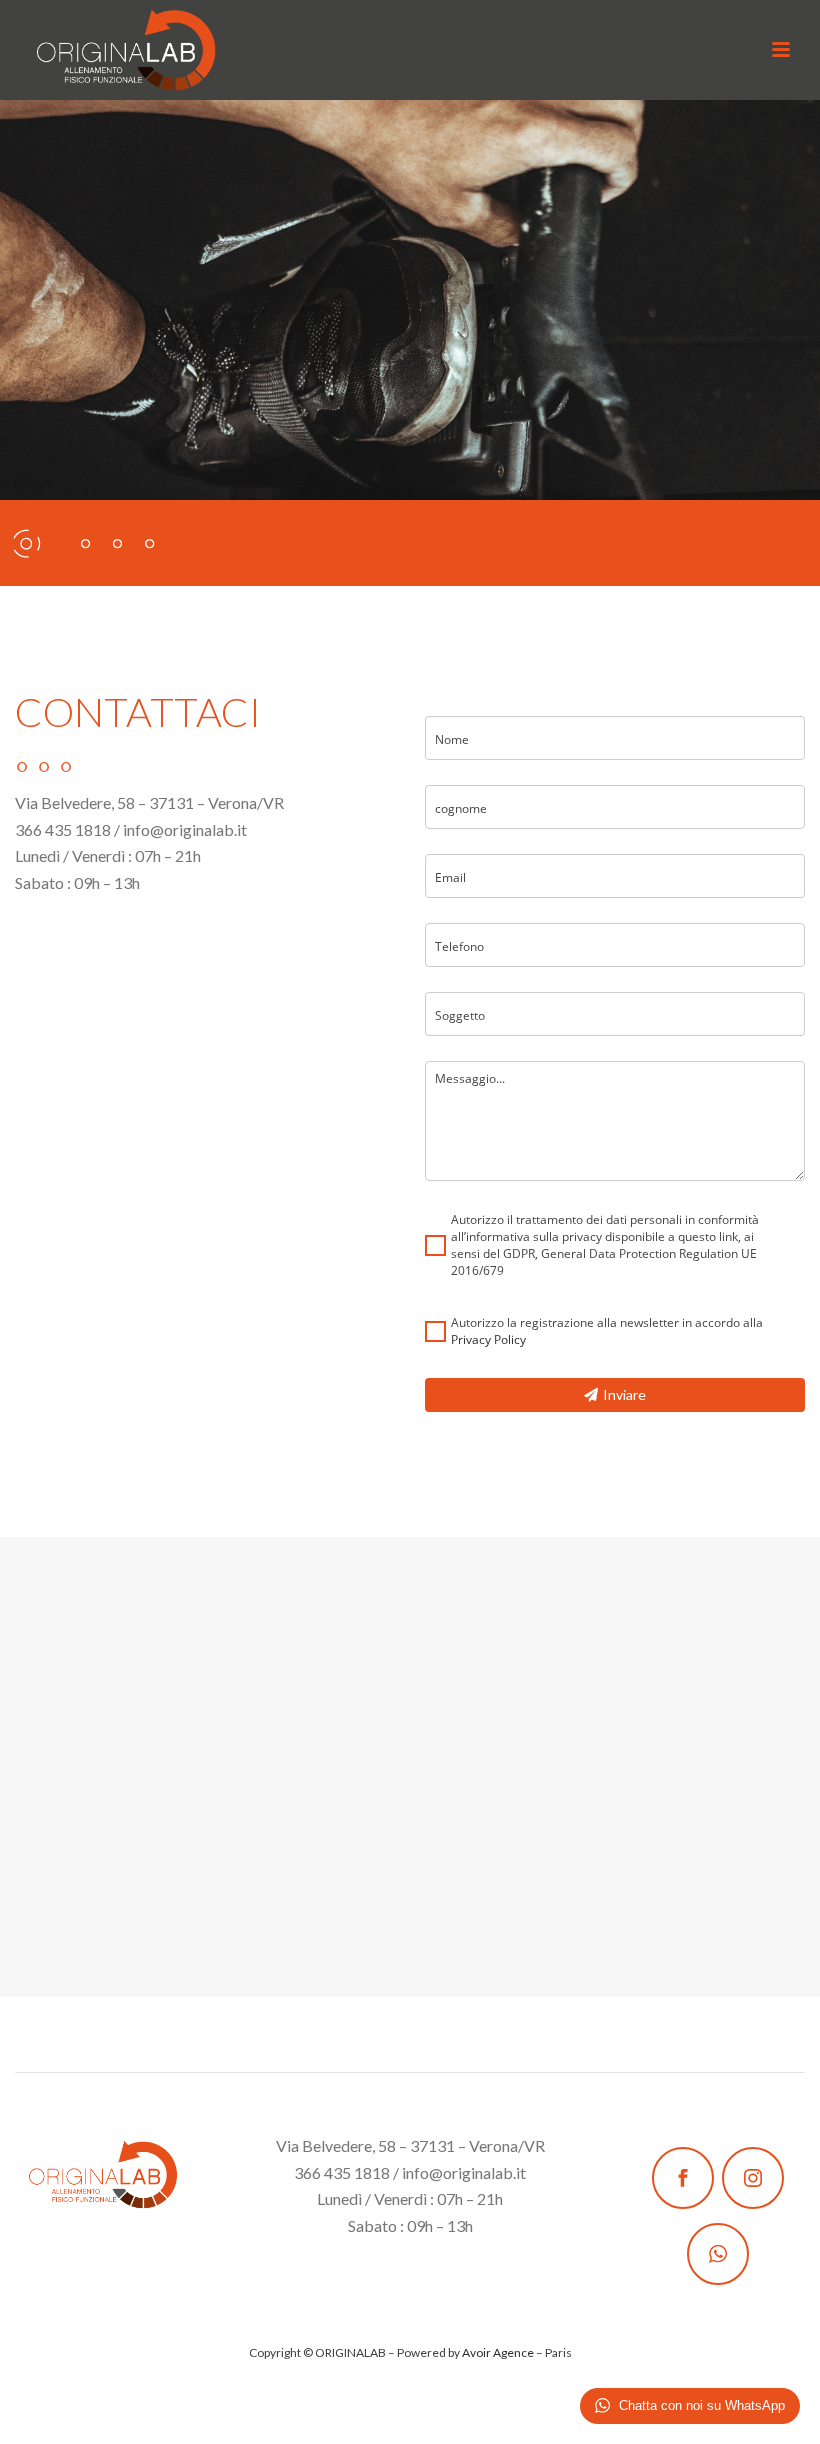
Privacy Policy (488, 1339)
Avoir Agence (498, 2352)
